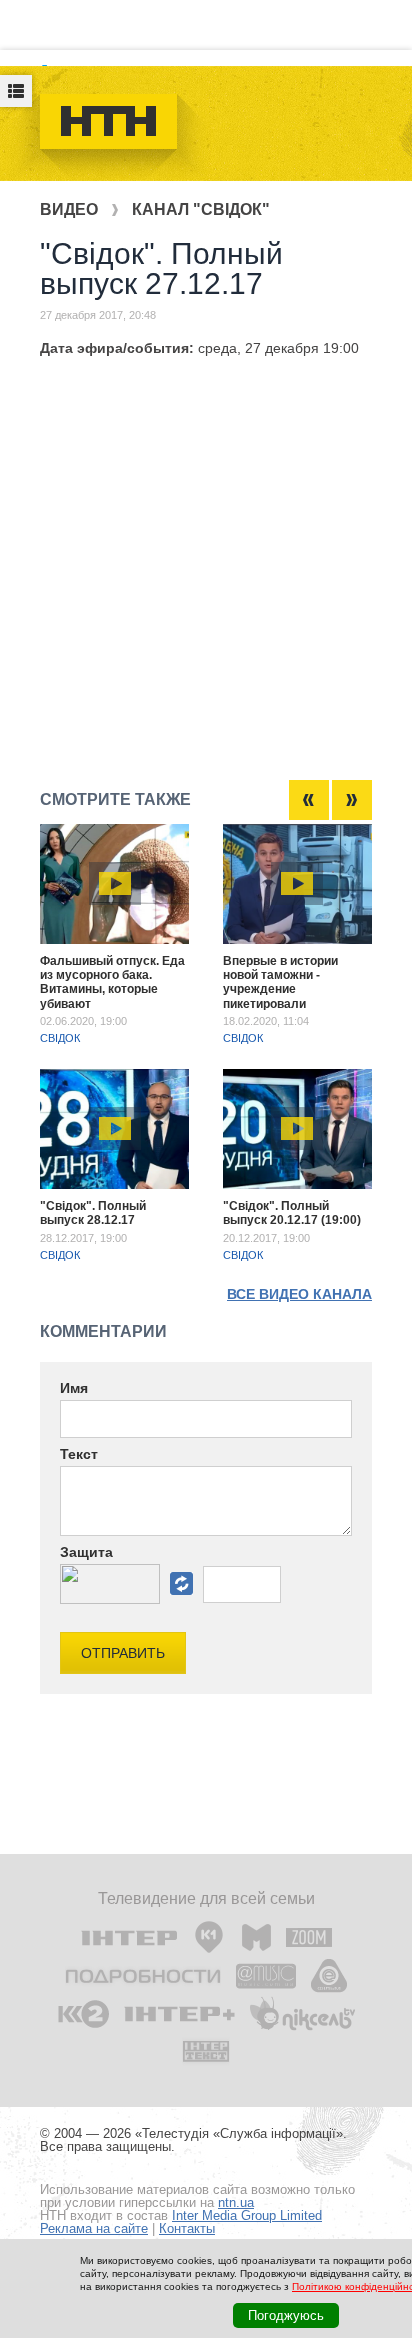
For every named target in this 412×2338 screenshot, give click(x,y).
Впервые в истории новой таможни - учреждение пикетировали (280, 982)
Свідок (60, 1038)
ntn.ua (236, 2202)
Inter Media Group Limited (247, 2215)
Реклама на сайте (94, 2228)
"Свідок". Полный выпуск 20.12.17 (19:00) (292, 1213)
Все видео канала (299, 1294)
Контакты (187, 2228)
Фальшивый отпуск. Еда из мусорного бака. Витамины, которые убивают (112, 982)
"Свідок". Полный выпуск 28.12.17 (93, 1213)
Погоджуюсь (286, 2315)
